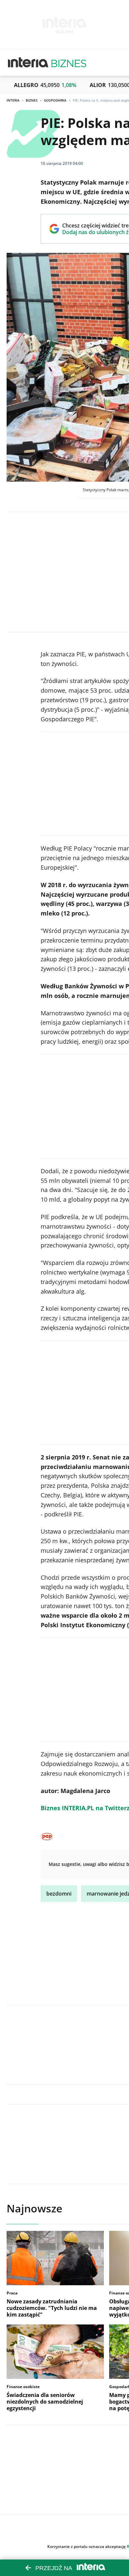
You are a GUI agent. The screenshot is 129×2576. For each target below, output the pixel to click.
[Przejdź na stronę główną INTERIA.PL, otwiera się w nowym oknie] (28, 63)
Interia (13, 100)
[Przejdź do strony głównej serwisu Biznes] (69, 63)
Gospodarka (55, 100)
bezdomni (59, 1894)
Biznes (32, 100)
